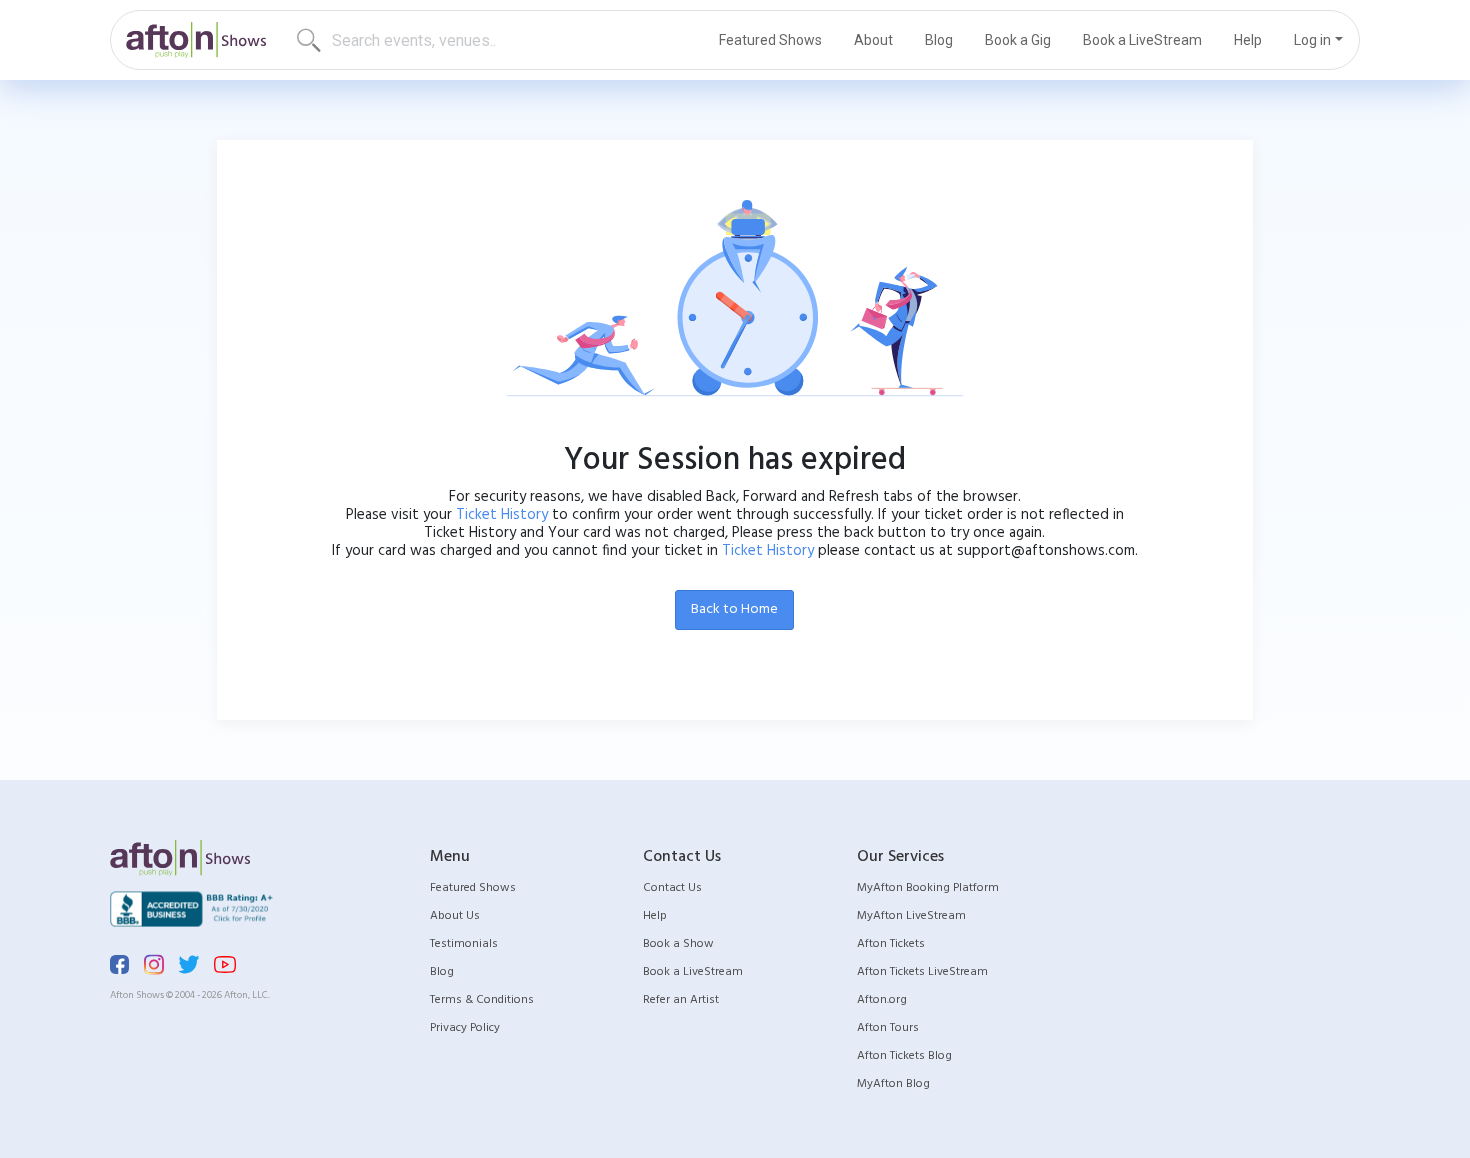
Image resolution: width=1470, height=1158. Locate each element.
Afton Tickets (891, 944)
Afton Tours (888, 1028)
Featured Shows (770, 40)
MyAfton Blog (893, 1084)
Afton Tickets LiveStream (922, 972)
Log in (1312, 40)
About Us (455, 916)
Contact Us (672, 888)
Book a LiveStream (1142, 40)
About (873, 40)
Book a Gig (1018, 40)
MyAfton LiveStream (911, 916)
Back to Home (734, 609)
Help (1248, 40)
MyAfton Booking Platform (928, 888)
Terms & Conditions (482, 1000)
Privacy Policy (465, 1028)
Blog (939, 40)
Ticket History (502, 515)
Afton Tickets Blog (904, 1056)
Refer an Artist (681, 1000)
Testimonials (464, 944)
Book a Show (678, 944)
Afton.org (882, 1000)
